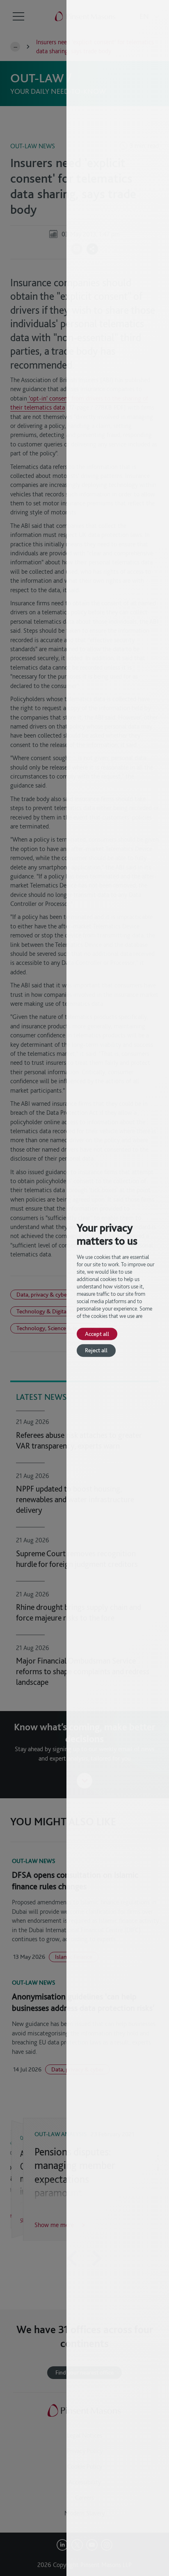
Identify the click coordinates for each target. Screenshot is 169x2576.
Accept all (97, 1334)
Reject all (96, 1350)
